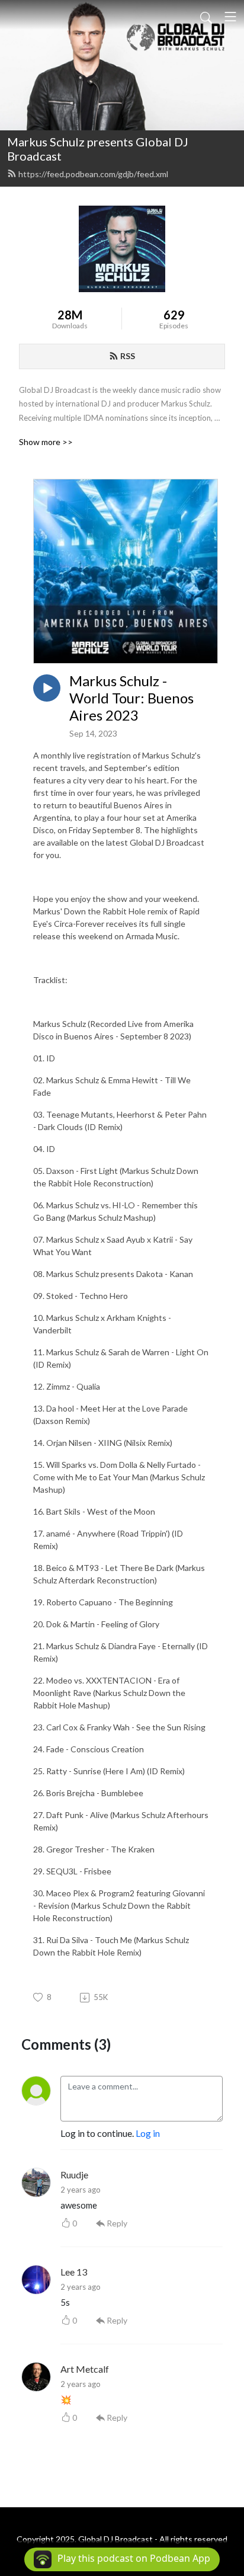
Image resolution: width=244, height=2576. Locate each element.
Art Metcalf (85, 2369)
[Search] (206, 17)
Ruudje (74, 2175)
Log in (148, 2133)
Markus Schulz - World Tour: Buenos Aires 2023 (131, 698)
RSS (128, 356)
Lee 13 (74, 2272)
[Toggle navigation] (230, 17)
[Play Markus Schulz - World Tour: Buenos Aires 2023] (47, 688)
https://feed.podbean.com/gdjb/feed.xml (93, 174)
